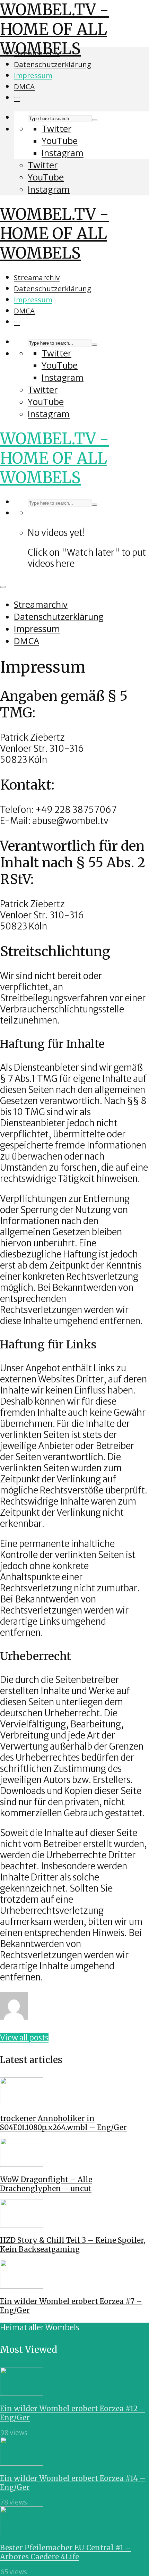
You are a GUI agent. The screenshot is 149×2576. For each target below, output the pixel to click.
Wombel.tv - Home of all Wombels (54, 29)
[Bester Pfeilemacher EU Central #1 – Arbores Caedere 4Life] (22, 2532)
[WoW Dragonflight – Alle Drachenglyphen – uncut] (22, 2164)
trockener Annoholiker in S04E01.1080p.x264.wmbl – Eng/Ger (63, 2123)
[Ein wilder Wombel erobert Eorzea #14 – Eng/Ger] (22, 2463)
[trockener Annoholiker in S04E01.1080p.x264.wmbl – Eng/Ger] (22, 2103)
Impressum (33, 75)
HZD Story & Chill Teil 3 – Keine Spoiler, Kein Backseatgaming (73, 2245)
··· (17, 98)
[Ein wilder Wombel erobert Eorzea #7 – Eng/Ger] (22, 2286)
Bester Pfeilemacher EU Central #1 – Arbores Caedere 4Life (65, 2552)
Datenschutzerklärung (52, 64)
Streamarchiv (37, 53)
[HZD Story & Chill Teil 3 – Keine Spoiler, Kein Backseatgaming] (22, 2225)
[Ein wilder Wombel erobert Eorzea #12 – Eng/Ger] (22, 2393)
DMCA (24, 86)
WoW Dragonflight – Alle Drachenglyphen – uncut (46, 2184)
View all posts (24, 2038)
